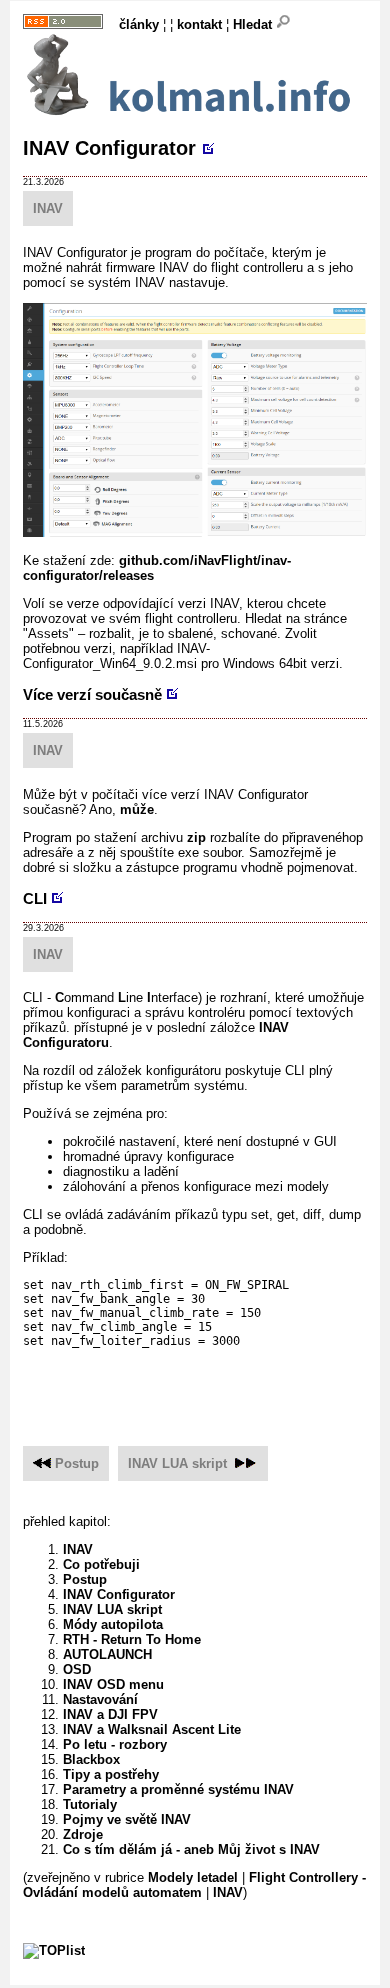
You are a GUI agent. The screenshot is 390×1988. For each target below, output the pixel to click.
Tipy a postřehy (111, 1774)
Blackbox (91, 1759)
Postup (77, 1463)
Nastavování (100, 1699)
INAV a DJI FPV (110, 1714)
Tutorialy (90, 1804)
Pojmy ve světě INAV (127, 1819)
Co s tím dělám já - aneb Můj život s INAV (191, 1849)
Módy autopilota (113, 1624)
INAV (48, 208)
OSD (77, 1669)
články (139, 24)
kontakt (199, 24)
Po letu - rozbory (115, 1744)
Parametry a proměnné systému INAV (178, 1789)
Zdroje (83, 1834)
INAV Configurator (109, 148)
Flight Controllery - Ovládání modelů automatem (194, 1885)
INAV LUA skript (177, 1463)
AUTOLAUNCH (107, 1654)
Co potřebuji (101, 1564)
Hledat (254, 24)
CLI (35, 898)
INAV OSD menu (113, 1684)
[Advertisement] (206, 1386)
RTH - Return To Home (132, 1639)
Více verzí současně (92, 694)
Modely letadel (193, 1877)
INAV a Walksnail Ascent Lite (152, 1729)
